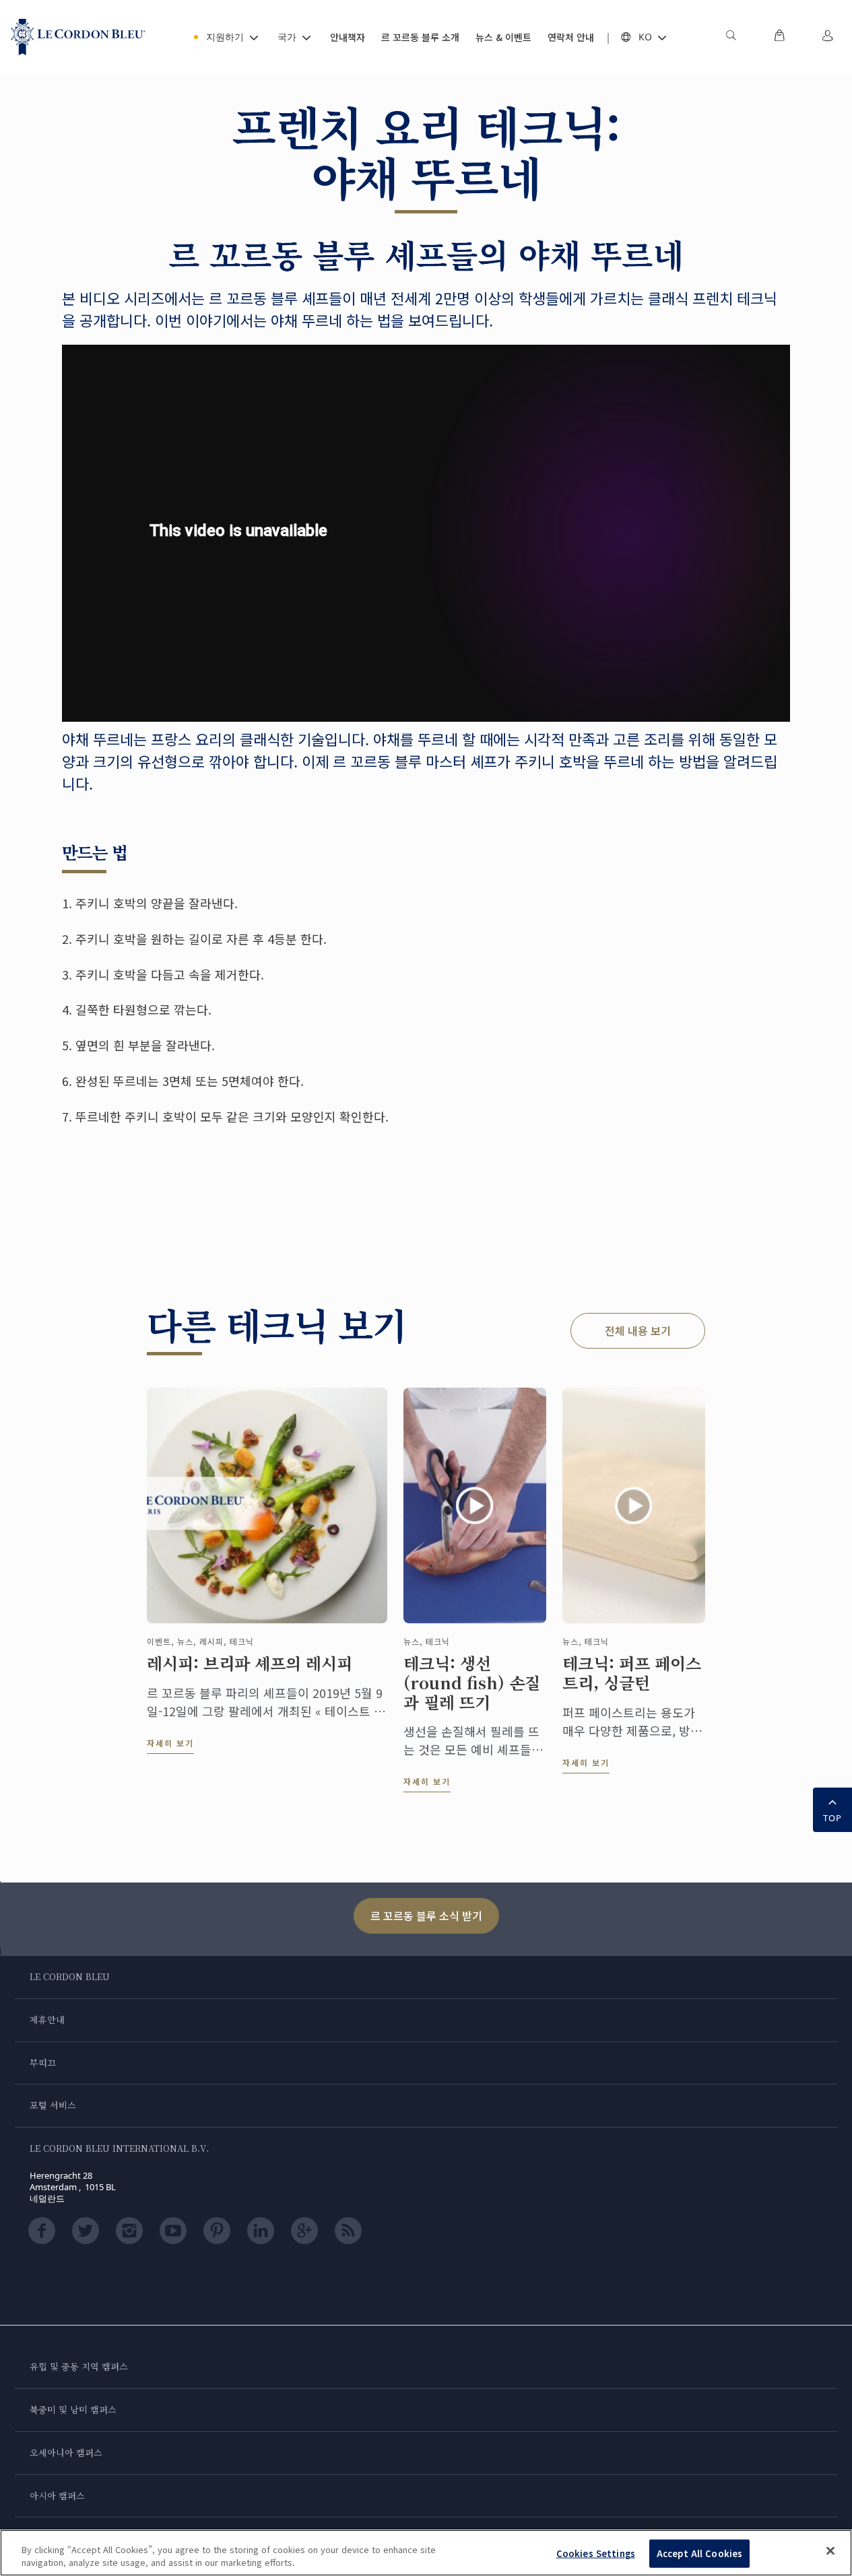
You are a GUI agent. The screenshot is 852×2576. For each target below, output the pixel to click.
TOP (832, 1818)
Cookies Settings (596, 2553)
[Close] (830, 2551)
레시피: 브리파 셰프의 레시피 (250, 1663)
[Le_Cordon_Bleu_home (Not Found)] (78, 37)
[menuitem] (731, 37)
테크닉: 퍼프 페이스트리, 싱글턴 (632, 1673)
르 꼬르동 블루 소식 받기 (426, 1916)
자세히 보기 (170, 1743)
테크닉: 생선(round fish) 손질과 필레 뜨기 (472, 1683)
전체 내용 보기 (638, 1330)
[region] (426, 2553)
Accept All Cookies (699, 2553)
